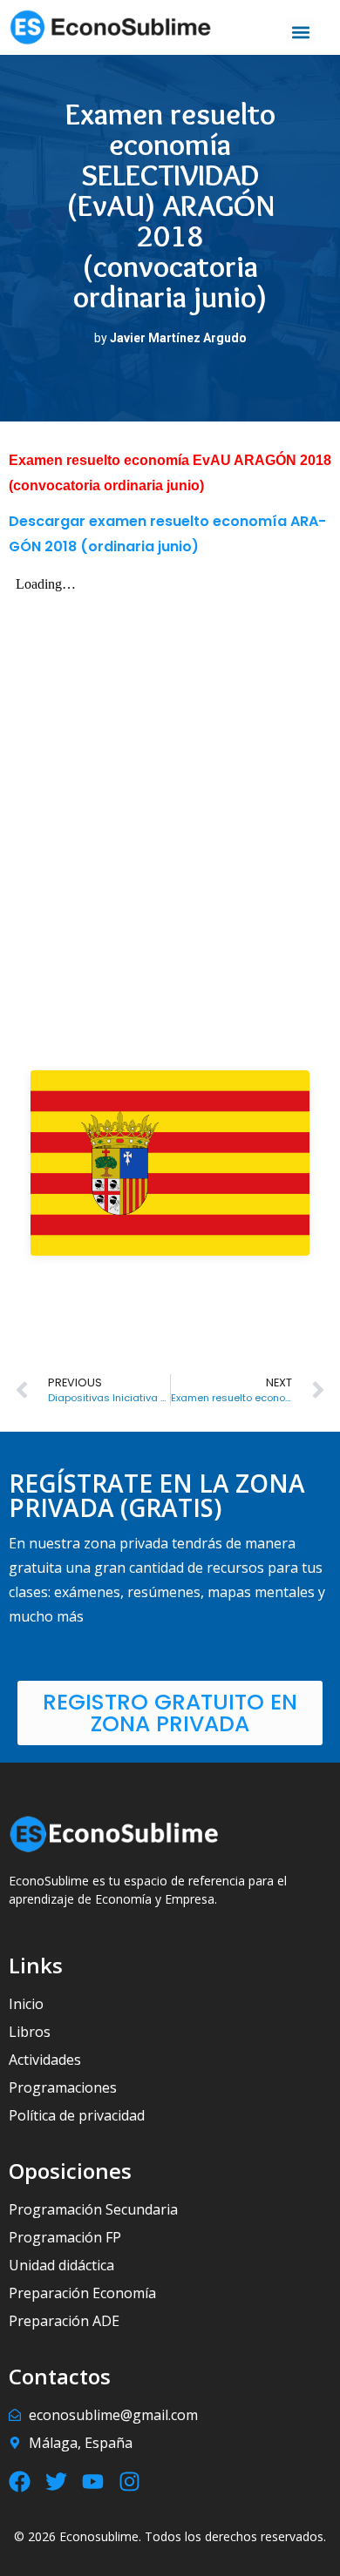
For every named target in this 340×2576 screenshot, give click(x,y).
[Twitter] (56, 2482)
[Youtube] (93, 2482)
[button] (300, 32)
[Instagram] (129, 2482)
